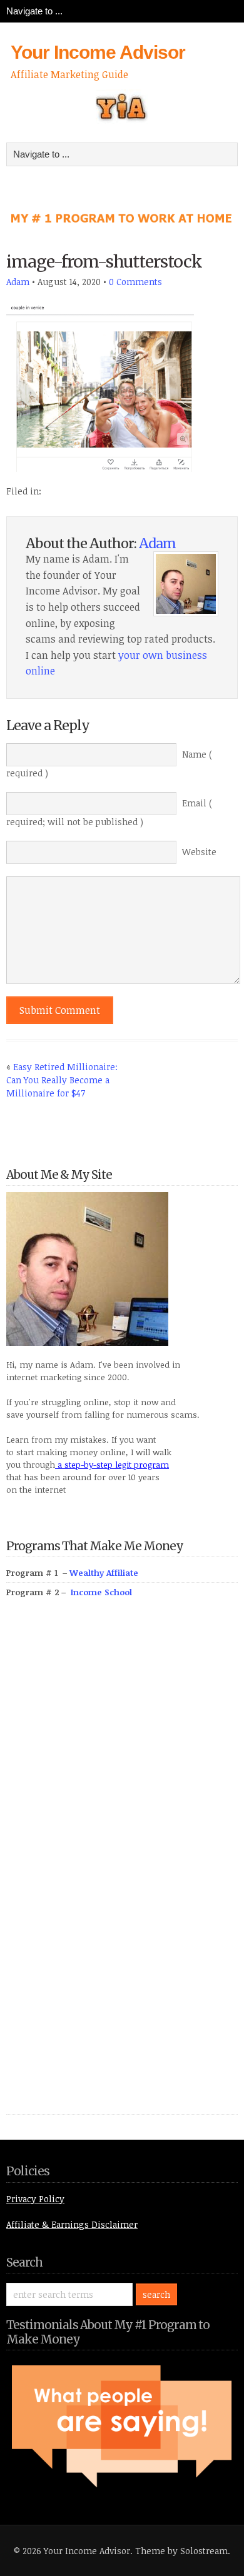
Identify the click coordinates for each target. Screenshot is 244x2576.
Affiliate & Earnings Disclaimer (72, 2224)
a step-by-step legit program (112, 1465)
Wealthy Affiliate (104, 1573)
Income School (101, 1592)
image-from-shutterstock (104, 262)
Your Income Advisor (98, 52)
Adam (18, 282)
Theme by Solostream (181, 2551)
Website (199, 852)
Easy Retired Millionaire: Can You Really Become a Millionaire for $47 (62, 1080)
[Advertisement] (100, 1870)
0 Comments (135, 282)
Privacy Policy (35, 2199)
